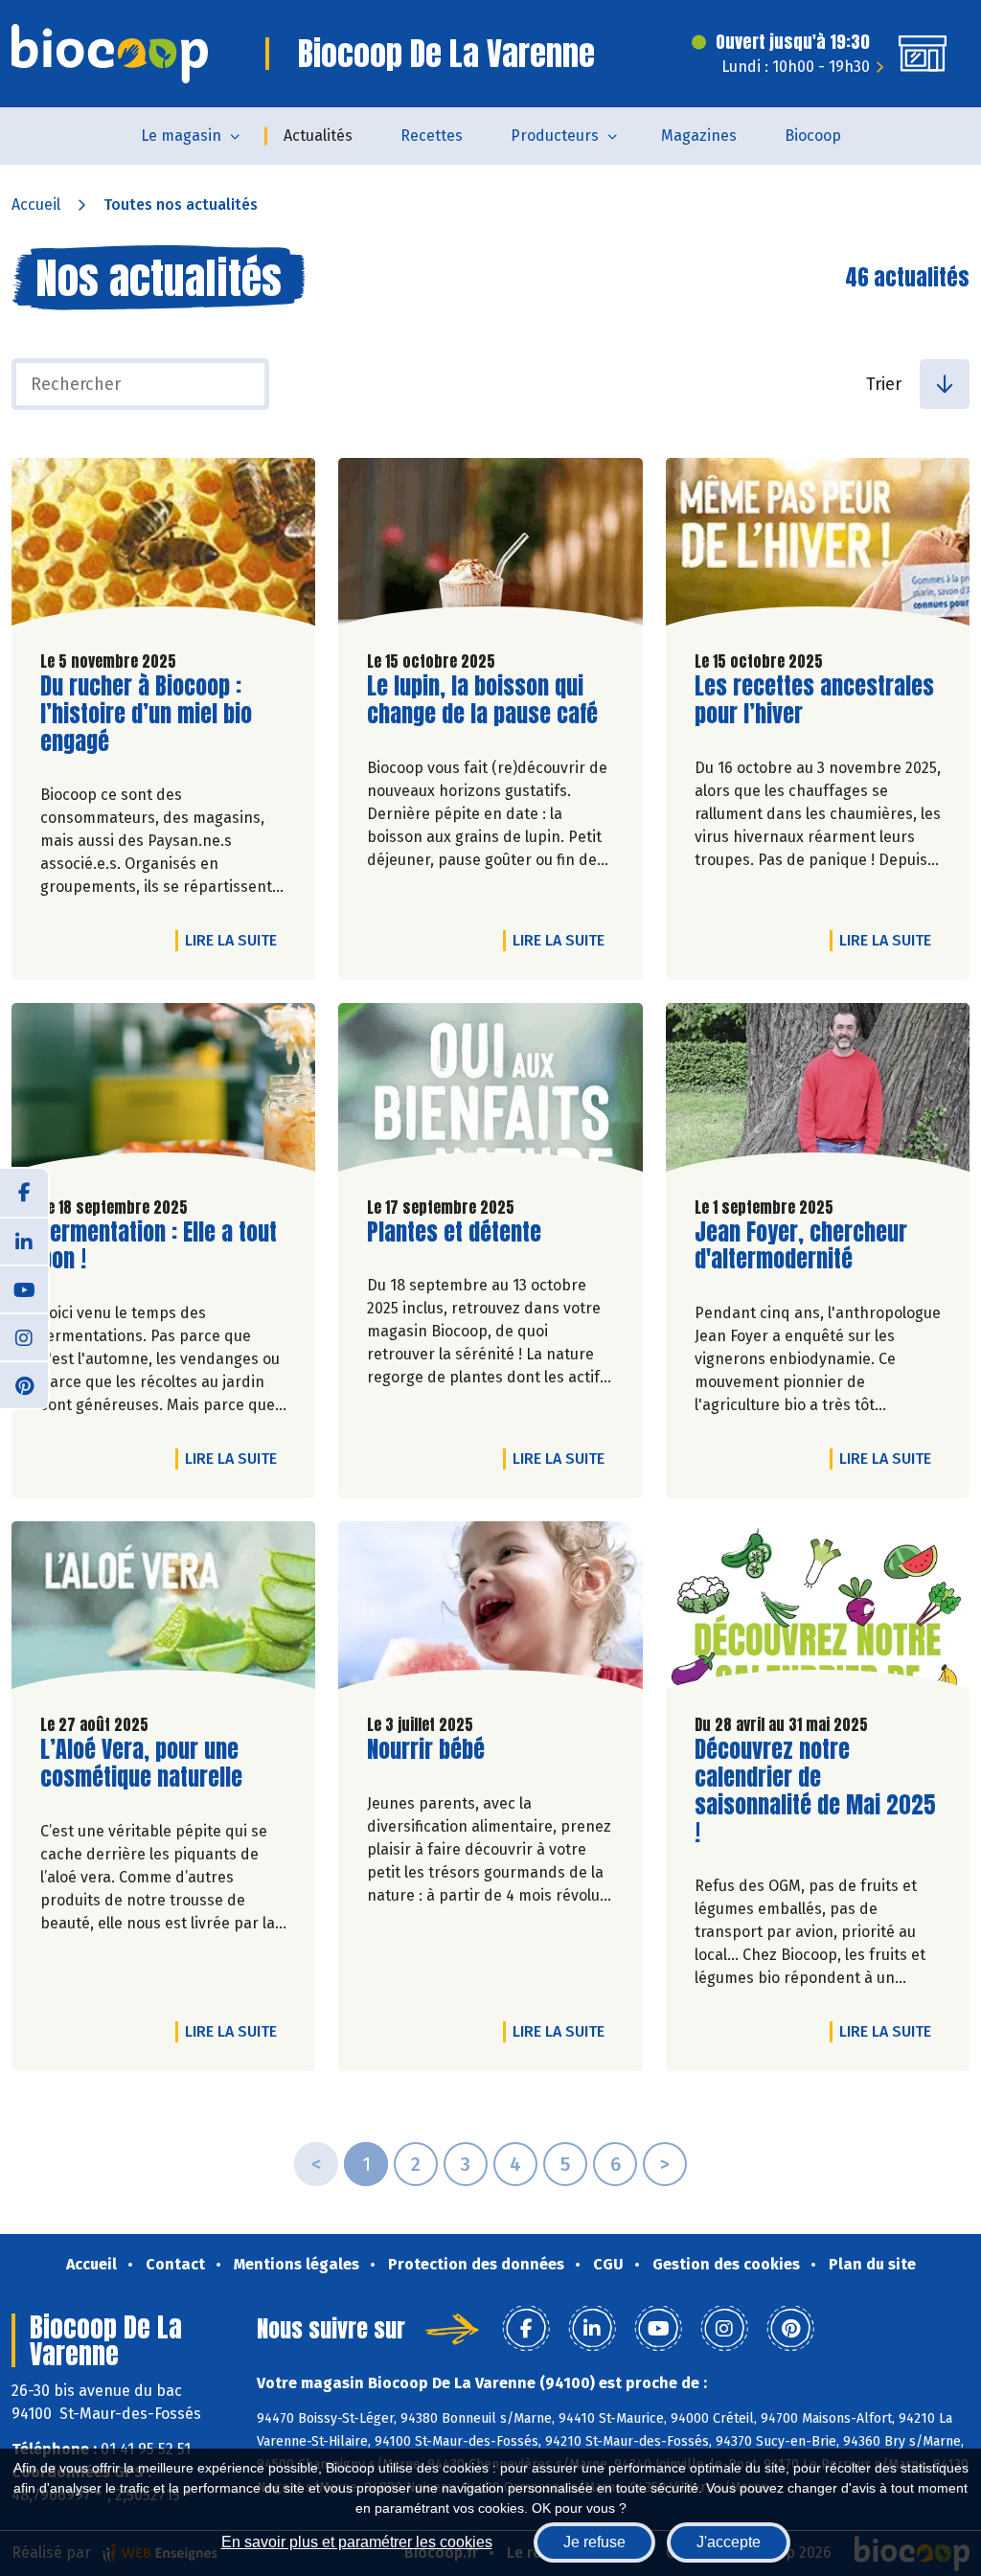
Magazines (699, 136)
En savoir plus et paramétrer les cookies (357, 2542)
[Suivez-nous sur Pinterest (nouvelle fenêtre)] (24, 1384)
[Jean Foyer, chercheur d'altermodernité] (818, 1092)
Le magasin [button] (181, 136)
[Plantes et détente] (490, 1092)
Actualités (318, 136)
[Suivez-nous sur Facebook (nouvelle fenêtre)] (24, 1193)
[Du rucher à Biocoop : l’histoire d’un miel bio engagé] (163, 547)
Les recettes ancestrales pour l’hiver (814, 700)
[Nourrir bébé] (490, 1610)
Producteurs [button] (555, 136)
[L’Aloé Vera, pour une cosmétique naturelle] (163, 1610)
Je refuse (594, 2542)
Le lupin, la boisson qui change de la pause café (482, 700)
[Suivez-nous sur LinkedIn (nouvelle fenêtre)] (24, 1241)
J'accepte (729, 2542)
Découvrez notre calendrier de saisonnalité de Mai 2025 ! (815, 1791)
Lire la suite (236, 940)
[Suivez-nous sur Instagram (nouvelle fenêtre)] (24, 1336)
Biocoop (813, 136)
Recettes (432, 136)
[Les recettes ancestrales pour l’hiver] (818, 547)
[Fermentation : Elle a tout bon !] (163, 1092)
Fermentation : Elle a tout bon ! (159, 1246)
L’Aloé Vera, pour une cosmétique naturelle (149, 1764)
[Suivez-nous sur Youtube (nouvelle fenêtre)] (24, 1288)
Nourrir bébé (426, 1750)
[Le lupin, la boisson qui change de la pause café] (490, 547)
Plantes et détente (454, 1232)
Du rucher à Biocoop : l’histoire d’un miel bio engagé (149, 714)
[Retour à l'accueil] (110, 54)
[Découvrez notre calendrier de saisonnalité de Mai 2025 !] (818, 1610)
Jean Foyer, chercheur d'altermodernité (804, 1246)
